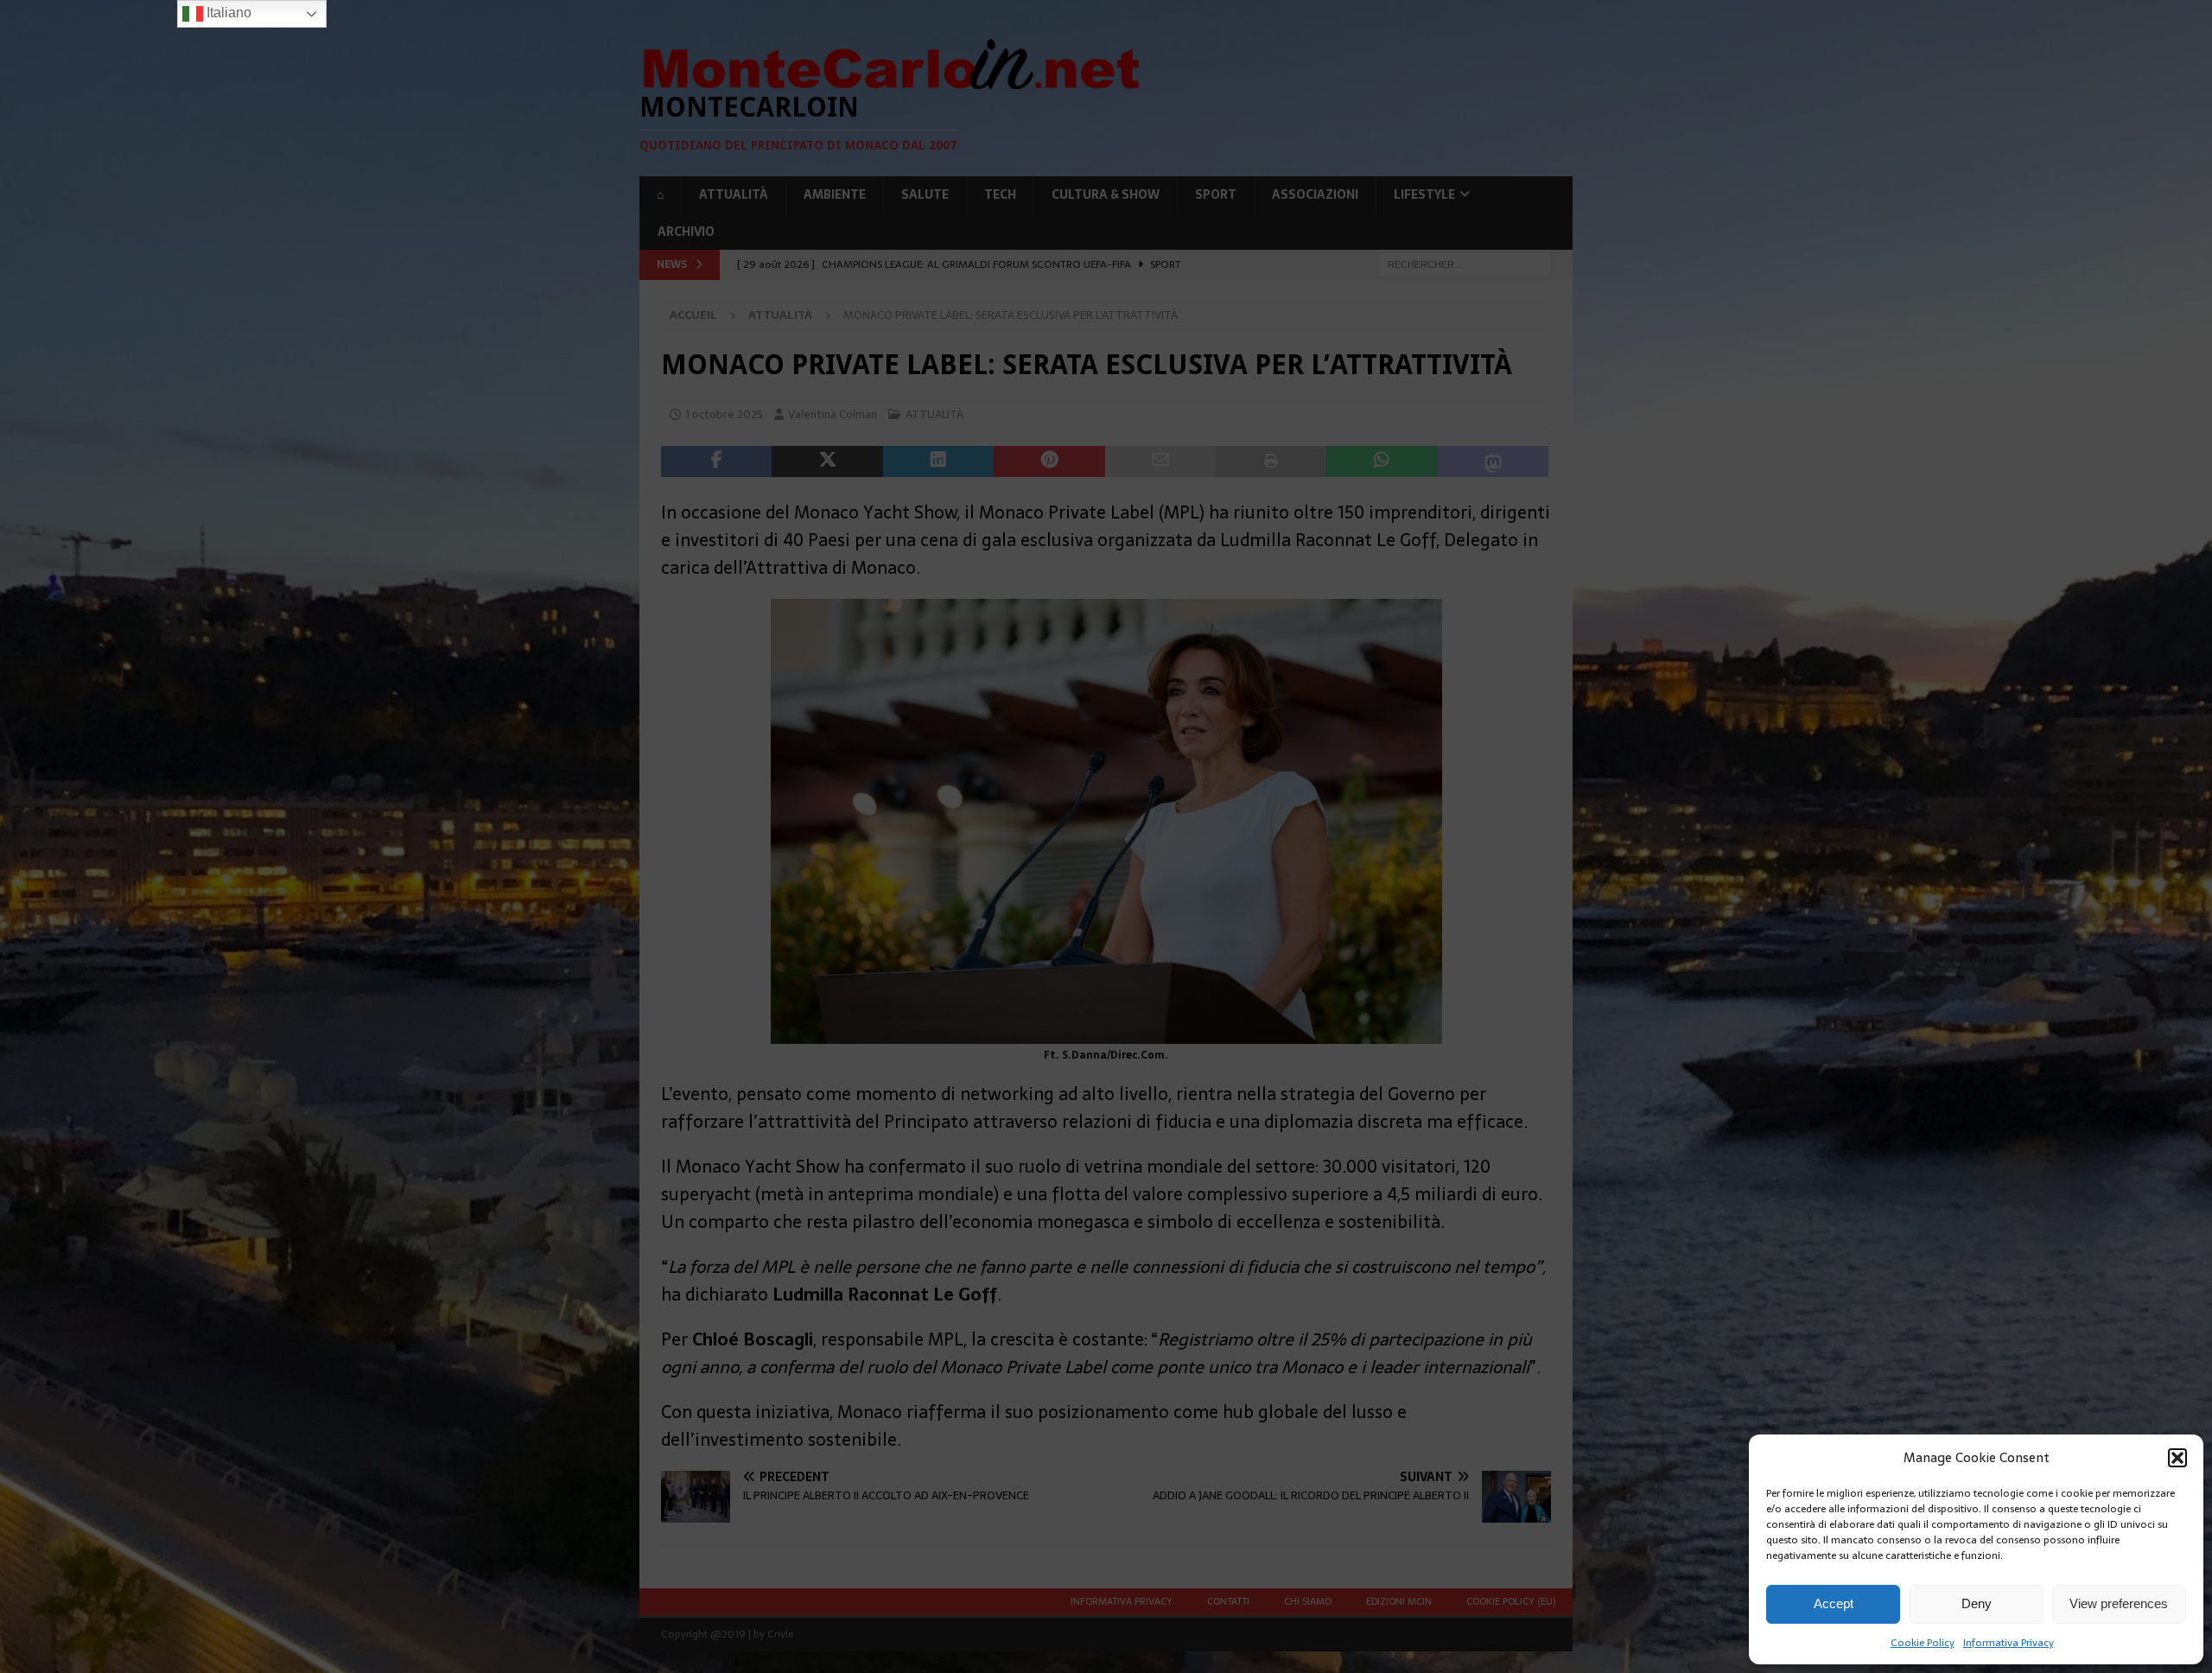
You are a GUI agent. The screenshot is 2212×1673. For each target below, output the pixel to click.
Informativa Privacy (2009, 1643)
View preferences (2119, 1603)
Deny (1977, 1603)
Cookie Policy (1923, 1643)
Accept (1834, 1603)
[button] (2177, 1458)
